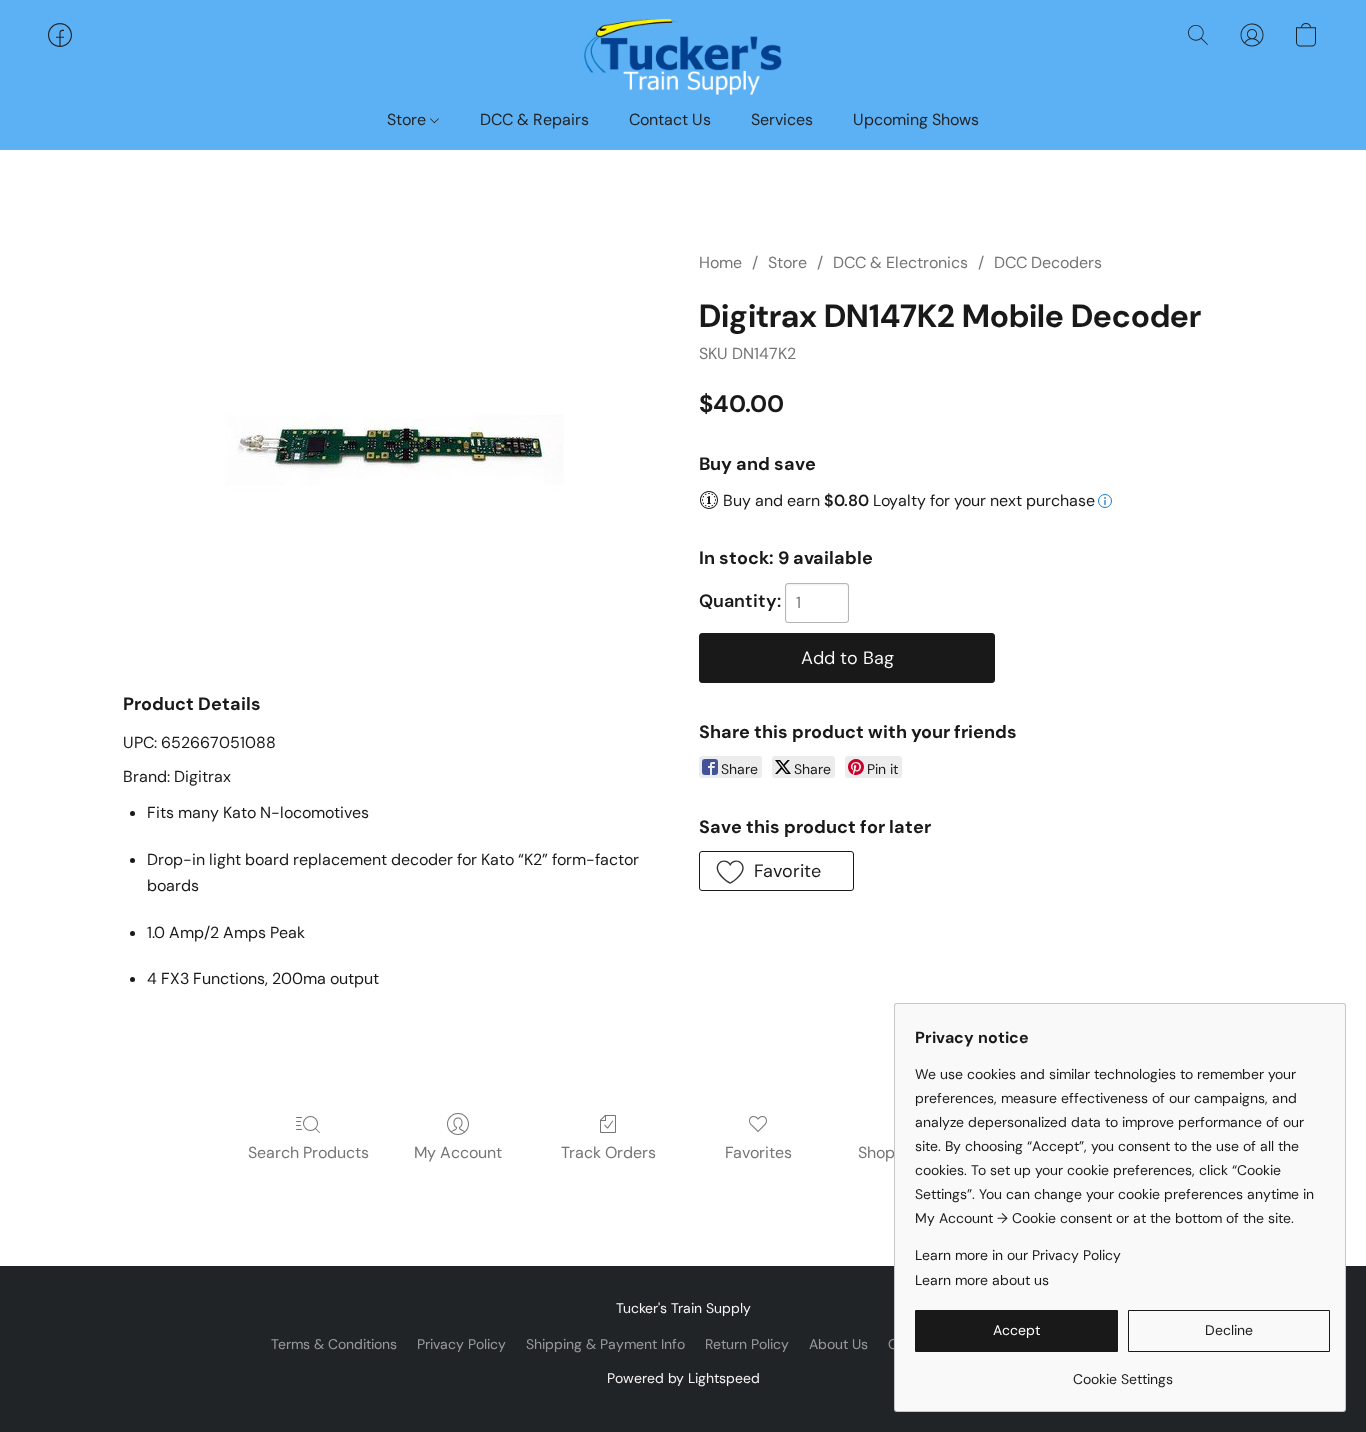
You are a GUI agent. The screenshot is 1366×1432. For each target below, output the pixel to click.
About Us (838, 1344)
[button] (683, 55)
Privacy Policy (461, 1344)
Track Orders (608, 1152)
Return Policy (747, 1344)
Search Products (308, 1152)
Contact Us (670, 119)
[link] (1122, 1371)
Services (782, 119)
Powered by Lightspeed (683, 1378)
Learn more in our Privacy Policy (1018, 1255)
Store (408, 119)
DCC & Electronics (900, 262)
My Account (458, 1152)
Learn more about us (982, 1280)
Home (720, 262)
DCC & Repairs (534, 119)
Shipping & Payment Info (605, 1344)
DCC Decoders (1048, 262)
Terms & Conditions (334, 1344)
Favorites (758, 1152)
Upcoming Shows (916, 119)
